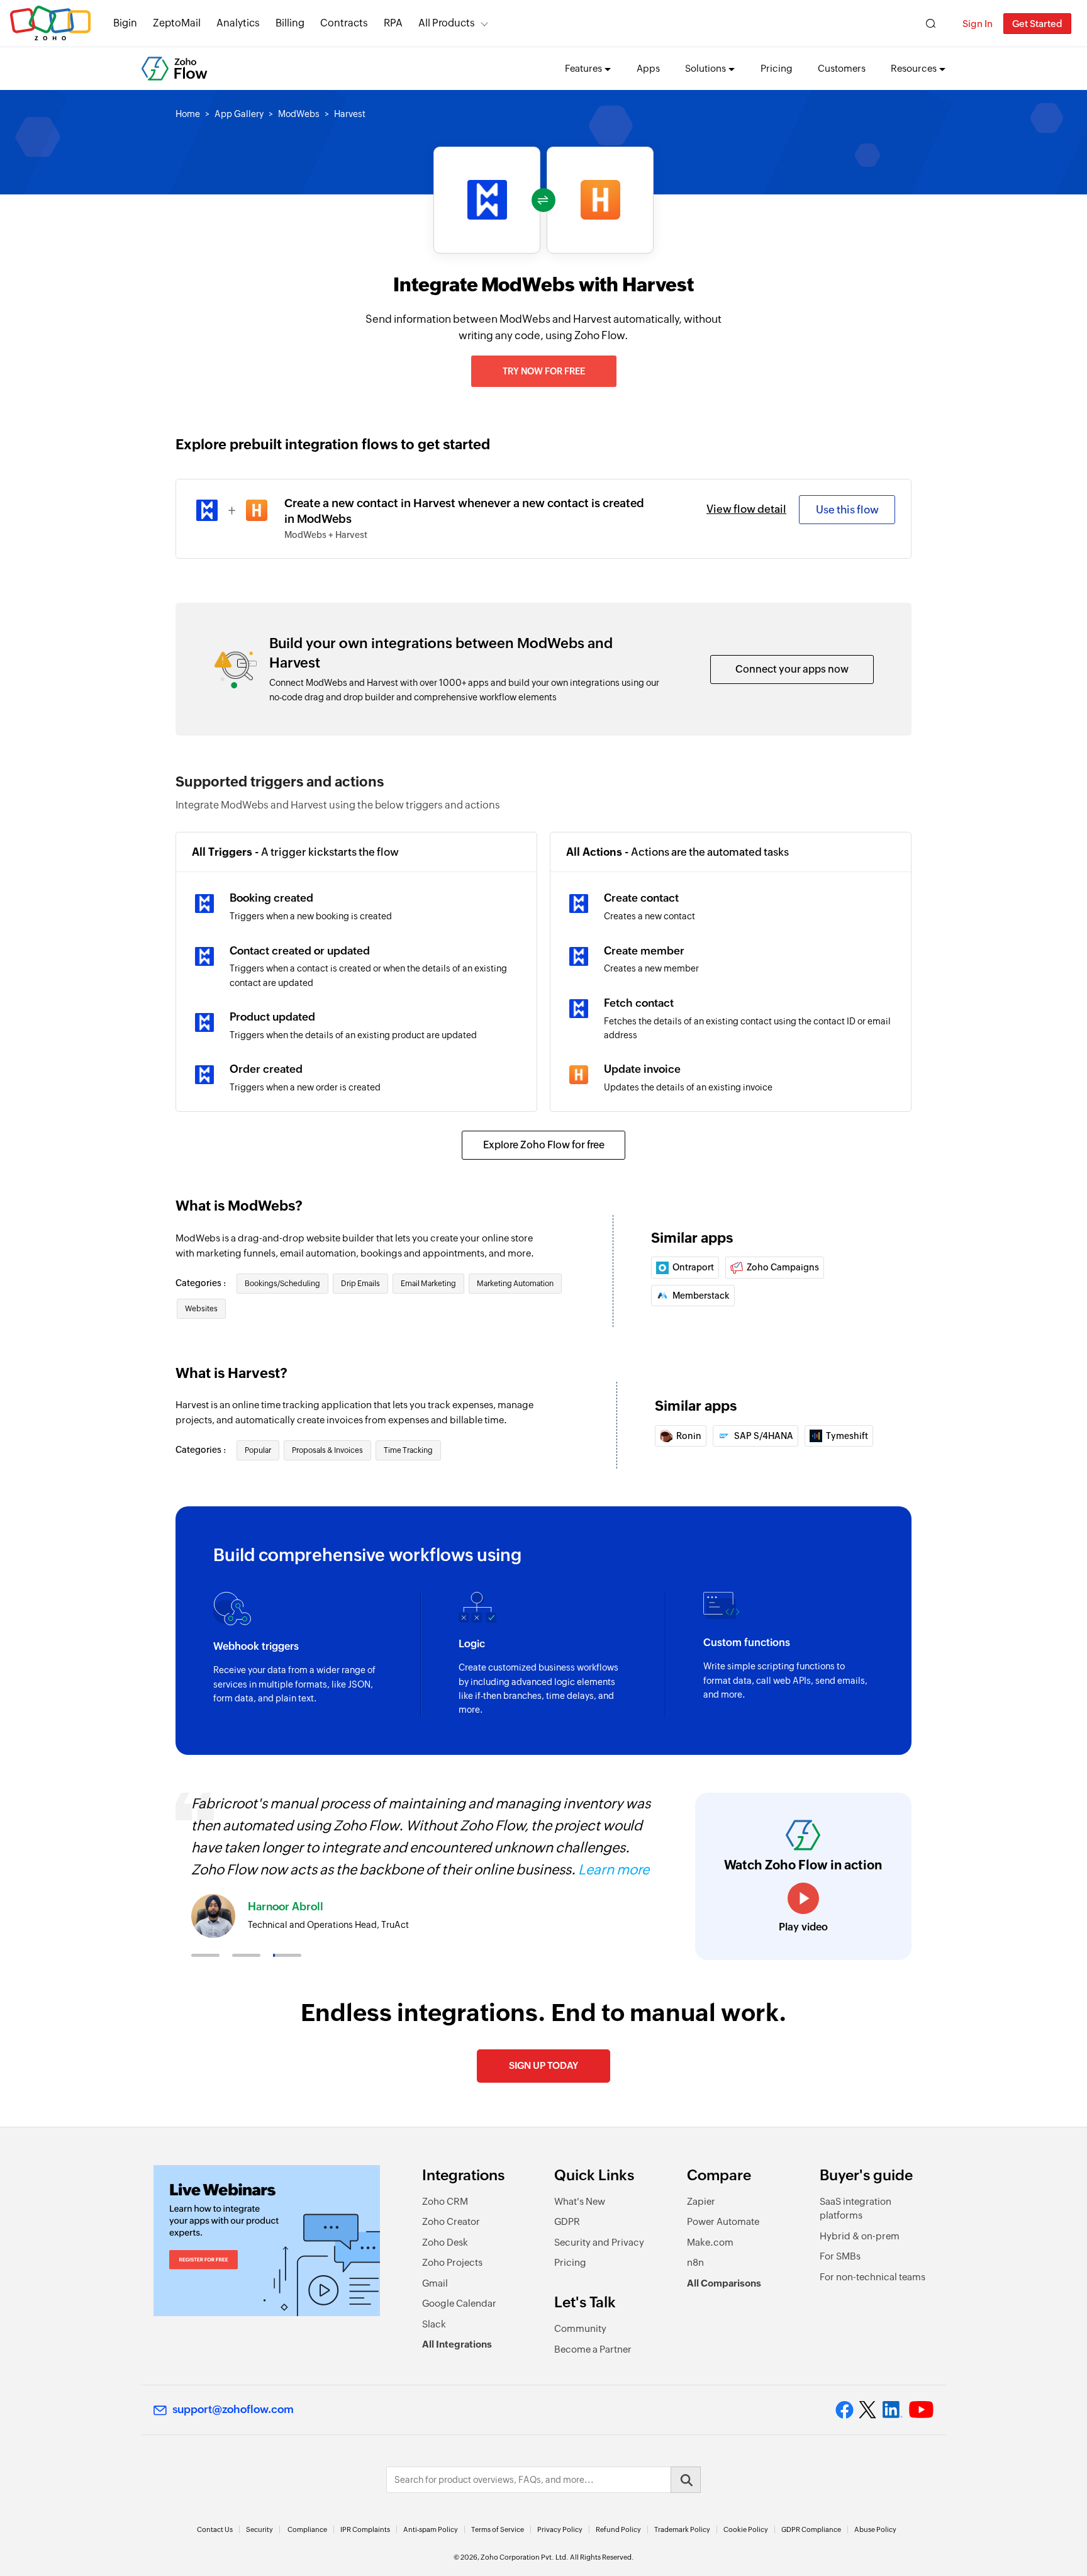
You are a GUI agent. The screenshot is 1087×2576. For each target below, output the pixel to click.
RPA (393, 23)
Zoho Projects (452, 2262)
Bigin (125, 23)
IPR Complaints (365, 2529)
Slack (434, 2324)
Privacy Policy (560, 2529)
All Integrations (457, 2344)
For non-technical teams (872, 2277)
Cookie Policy (746, 2529)
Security (259, 2529)
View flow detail (746, 509)
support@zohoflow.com (233, 2409)
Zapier (701, 2201)
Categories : (202, 1283)
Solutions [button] (705, 68)
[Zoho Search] (931, 24)
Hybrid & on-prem (860, 2236)
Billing (290, 23)
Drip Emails (360, 1284)
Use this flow (847, 510)
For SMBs (840, 2256)
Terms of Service (498, 2529)
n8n (695, 2262)
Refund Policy (618, 2529)
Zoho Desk (445, 2242)
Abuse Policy (875, 2529)
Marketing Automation (515, 1284)
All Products (447, 23)
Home (188, 114)
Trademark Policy (682, 2529)
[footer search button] (686, 2480)
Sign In (978, 24)
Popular (258, 1450)
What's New (580, 2201)
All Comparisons (724, 2283)
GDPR (567, 2221)
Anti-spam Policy (431, 2529)
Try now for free (544, 371)
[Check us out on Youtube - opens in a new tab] (921, 2410)
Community (580, 2328)
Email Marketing (428, 1284)
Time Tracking (408, 1450)
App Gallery (239, 114)
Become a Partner (593, 2349)
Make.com (710, 2242)
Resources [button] (914, 68)
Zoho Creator (451, 2221)
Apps (648, 68)
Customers (842, 68)
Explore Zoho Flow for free (544, 1145)
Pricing (777, 68)
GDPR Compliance (811, 2529)
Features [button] (583, 68)
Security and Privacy (599, 2242)
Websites (201, 1309)
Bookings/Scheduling (282, 1284)
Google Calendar (459, 2303)
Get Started (1037, 24)
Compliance (307, 2529)
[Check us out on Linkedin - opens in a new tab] (892, 2410)
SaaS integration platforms (856, 2209)
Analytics (238, 23)
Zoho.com (50, 24)
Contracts (344, 23)
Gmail (435, 2283)
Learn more (614, 1870)
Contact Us (215, 2529)
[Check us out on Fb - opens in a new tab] (845, 2410)
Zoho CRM (445, 2201)
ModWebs (299, 114)
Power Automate (723, 2221)
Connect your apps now (792, 669)
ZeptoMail (177, 23)
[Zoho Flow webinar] (267, 2241)
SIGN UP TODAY (543, 2065)
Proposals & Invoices (327, 1450)
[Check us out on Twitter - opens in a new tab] (868, 2410)
